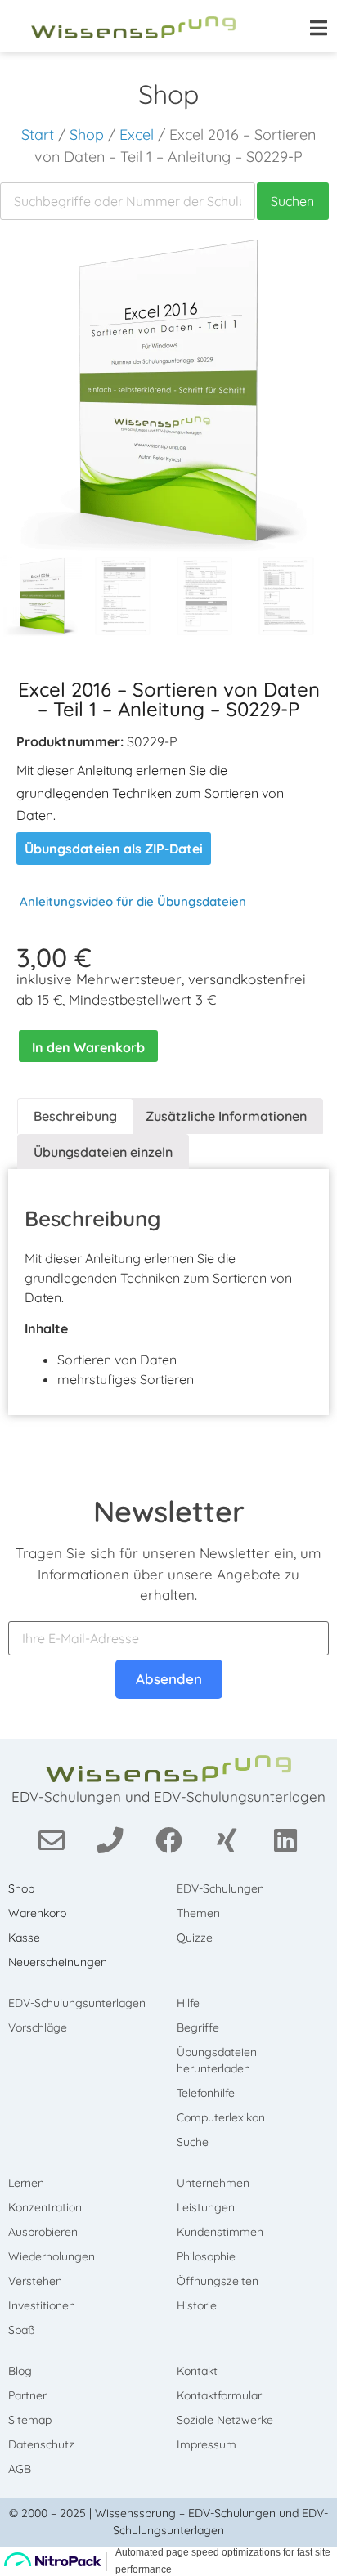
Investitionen (42, 2305)
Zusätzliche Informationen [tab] (226, 1116)
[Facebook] (169, 1839)
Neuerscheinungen (58, 1962)
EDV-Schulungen (220, 1888)
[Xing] (227, 1839)
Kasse (24, 1938)
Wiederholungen (52, 2256)
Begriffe (198, 2027)
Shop (87, 134)
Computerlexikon (221, 2117)
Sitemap (30, 2420)
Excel (137, 134)
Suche (193, 2142)
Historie (197, 2305)
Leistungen (206, 2207)
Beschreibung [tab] (75, 1116)
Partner (27, 2395)
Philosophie (206, 2256)
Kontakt (197, 2371)
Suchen (292, 201)
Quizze (195, 1938)
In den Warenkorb (88, 1047)
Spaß (21, 2330)
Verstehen (35, 2281)
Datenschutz (41, 2444)
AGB (20, 2469)
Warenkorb (37, 1913)
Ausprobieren (43, 2232)
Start (38, 134)
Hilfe (188, 2003)
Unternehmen (213, 2183)
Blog (20, 2371)
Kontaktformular (219, 2395)
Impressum (207, 2444)
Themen (198, 1913)
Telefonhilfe (206, 2093)
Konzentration (45, 2207)
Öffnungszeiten (218, 2281)
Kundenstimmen (220, 2232)
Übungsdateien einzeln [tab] (103, 1152)
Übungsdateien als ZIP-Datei (114, 849)
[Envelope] (52, 1839)
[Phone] (110, 1839)
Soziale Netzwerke (225, 2420)
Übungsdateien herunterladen (217, 2060)
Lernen (26, 2183)
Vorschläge (38, 2027)
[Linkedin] (286, 1839)
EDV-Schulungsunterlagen (77, 2003)
